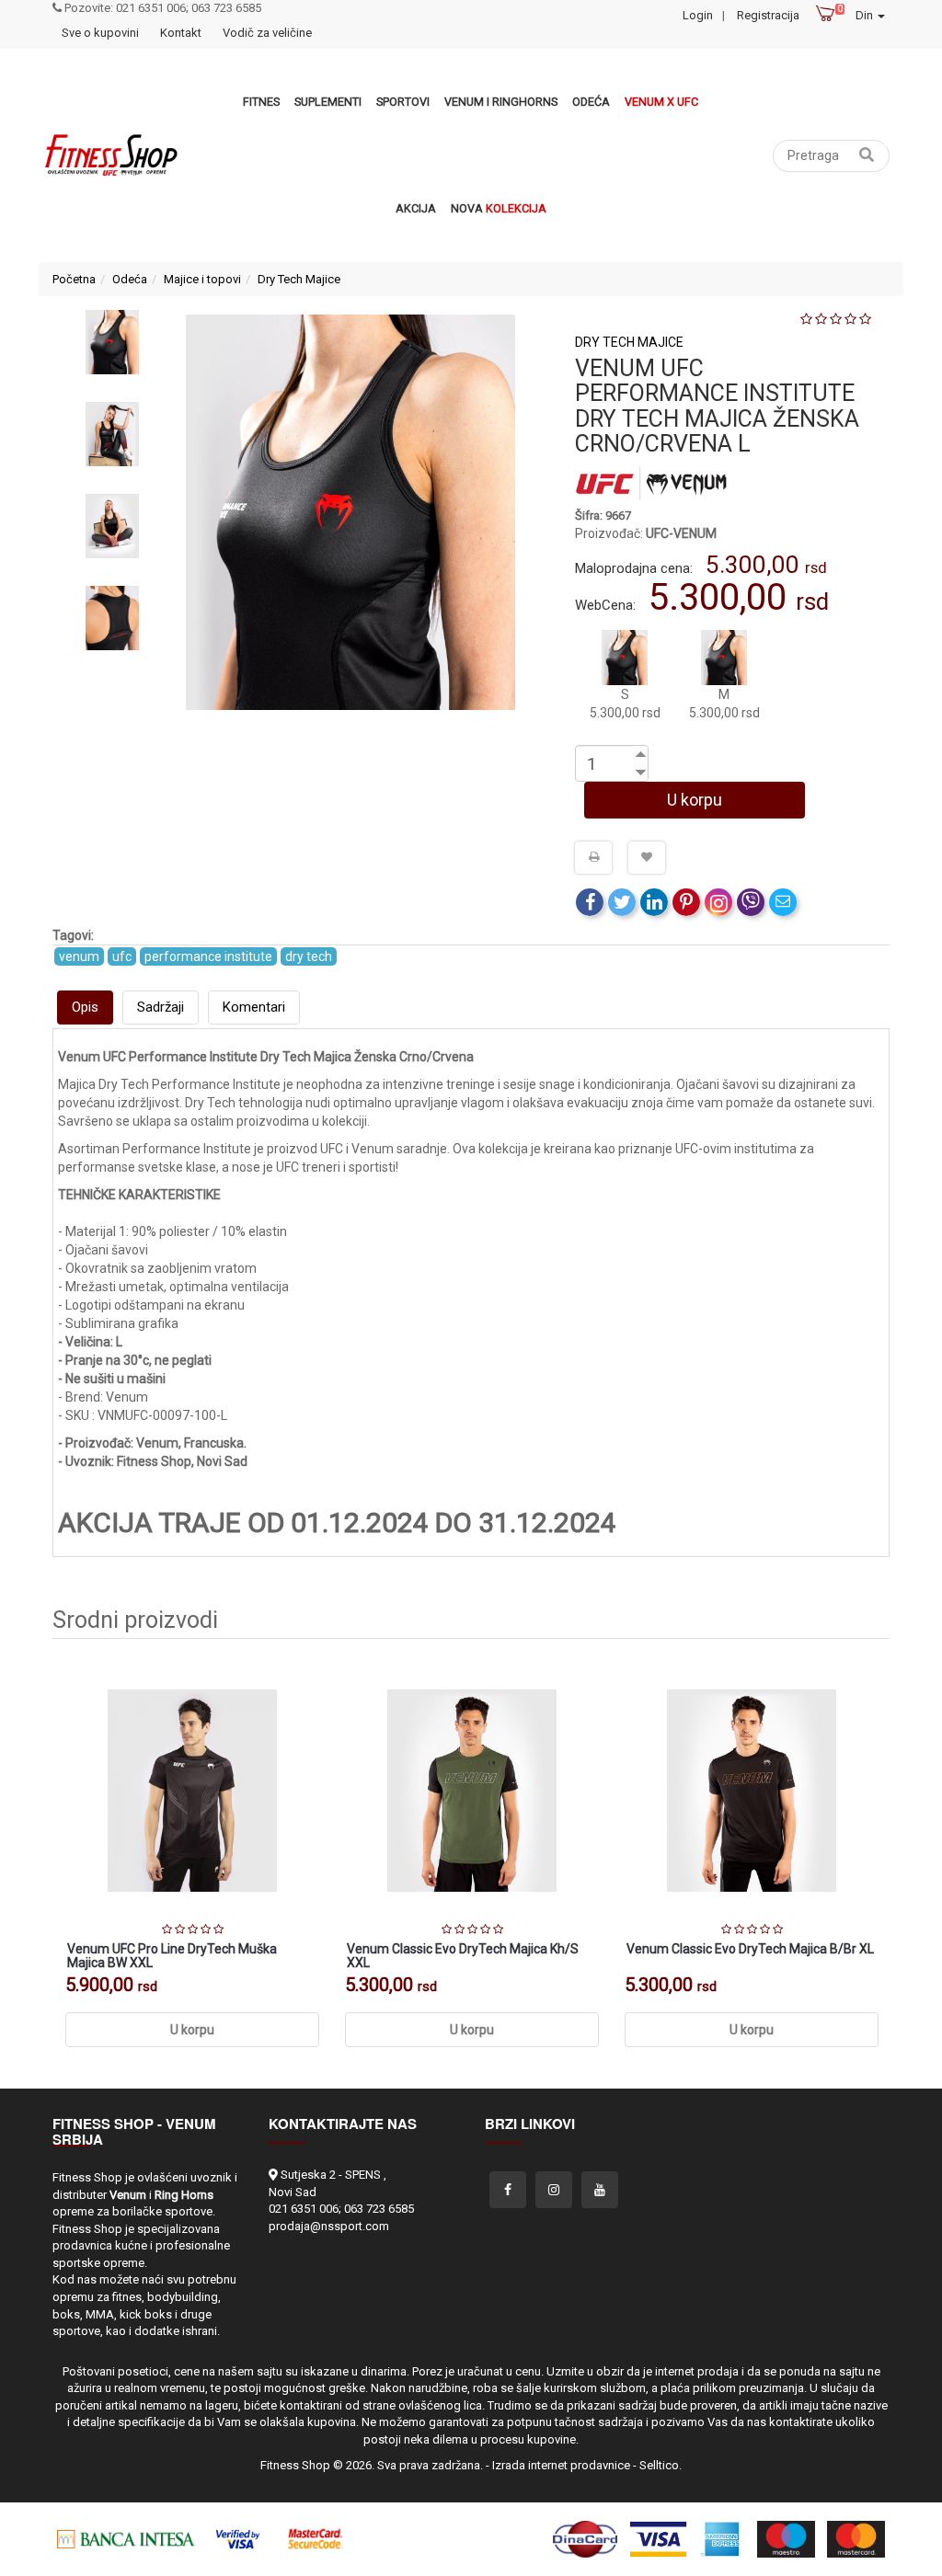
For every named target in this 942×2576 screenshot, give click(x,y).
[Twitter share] (622, 902)
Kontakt (181, 33)
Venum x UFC (661, 102)
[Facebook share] (590, 902)
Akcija (416, 208)
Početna (74, 279)
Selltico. (661, 2465)
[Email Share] (783, 902)
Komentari (254, 1007)
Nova (499, 208)
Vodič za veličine (267, 33)
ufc (122, 956)
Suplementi (328, 102)
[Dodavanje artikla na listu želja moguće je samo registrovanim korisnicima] (647, 857)
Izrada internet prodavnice (561, 2465)
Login (698, 15)
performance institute (208, 956)
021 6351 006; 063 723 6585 (341, 2209)
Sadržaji (161, 1007)
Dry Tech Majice (299, 279)
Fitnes (261, 102)
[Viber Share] (751, 902)
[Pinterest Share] (686, 902)
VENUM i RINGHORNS (501, 102)
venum (79, 956)
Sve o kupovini (100, 33)
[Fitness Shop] (111, 155)
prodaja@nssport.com (329, 2226)
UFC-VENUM (681, 533)
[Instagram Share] (718, 902)
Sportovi (403, 102)
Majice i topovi (202, 279)
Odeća (591, 102)
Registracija (768, 15)
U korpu (695, 800)
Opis (85, 1007)
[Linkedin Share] (654, 902)
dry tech (309, 956)
